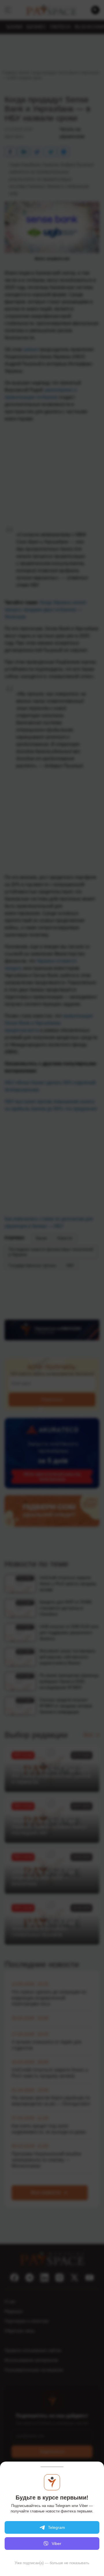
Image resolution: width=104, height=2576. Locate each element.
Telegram (56, 2527)
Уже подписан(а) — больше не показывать (52, 2563)
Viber (56, 2544)
